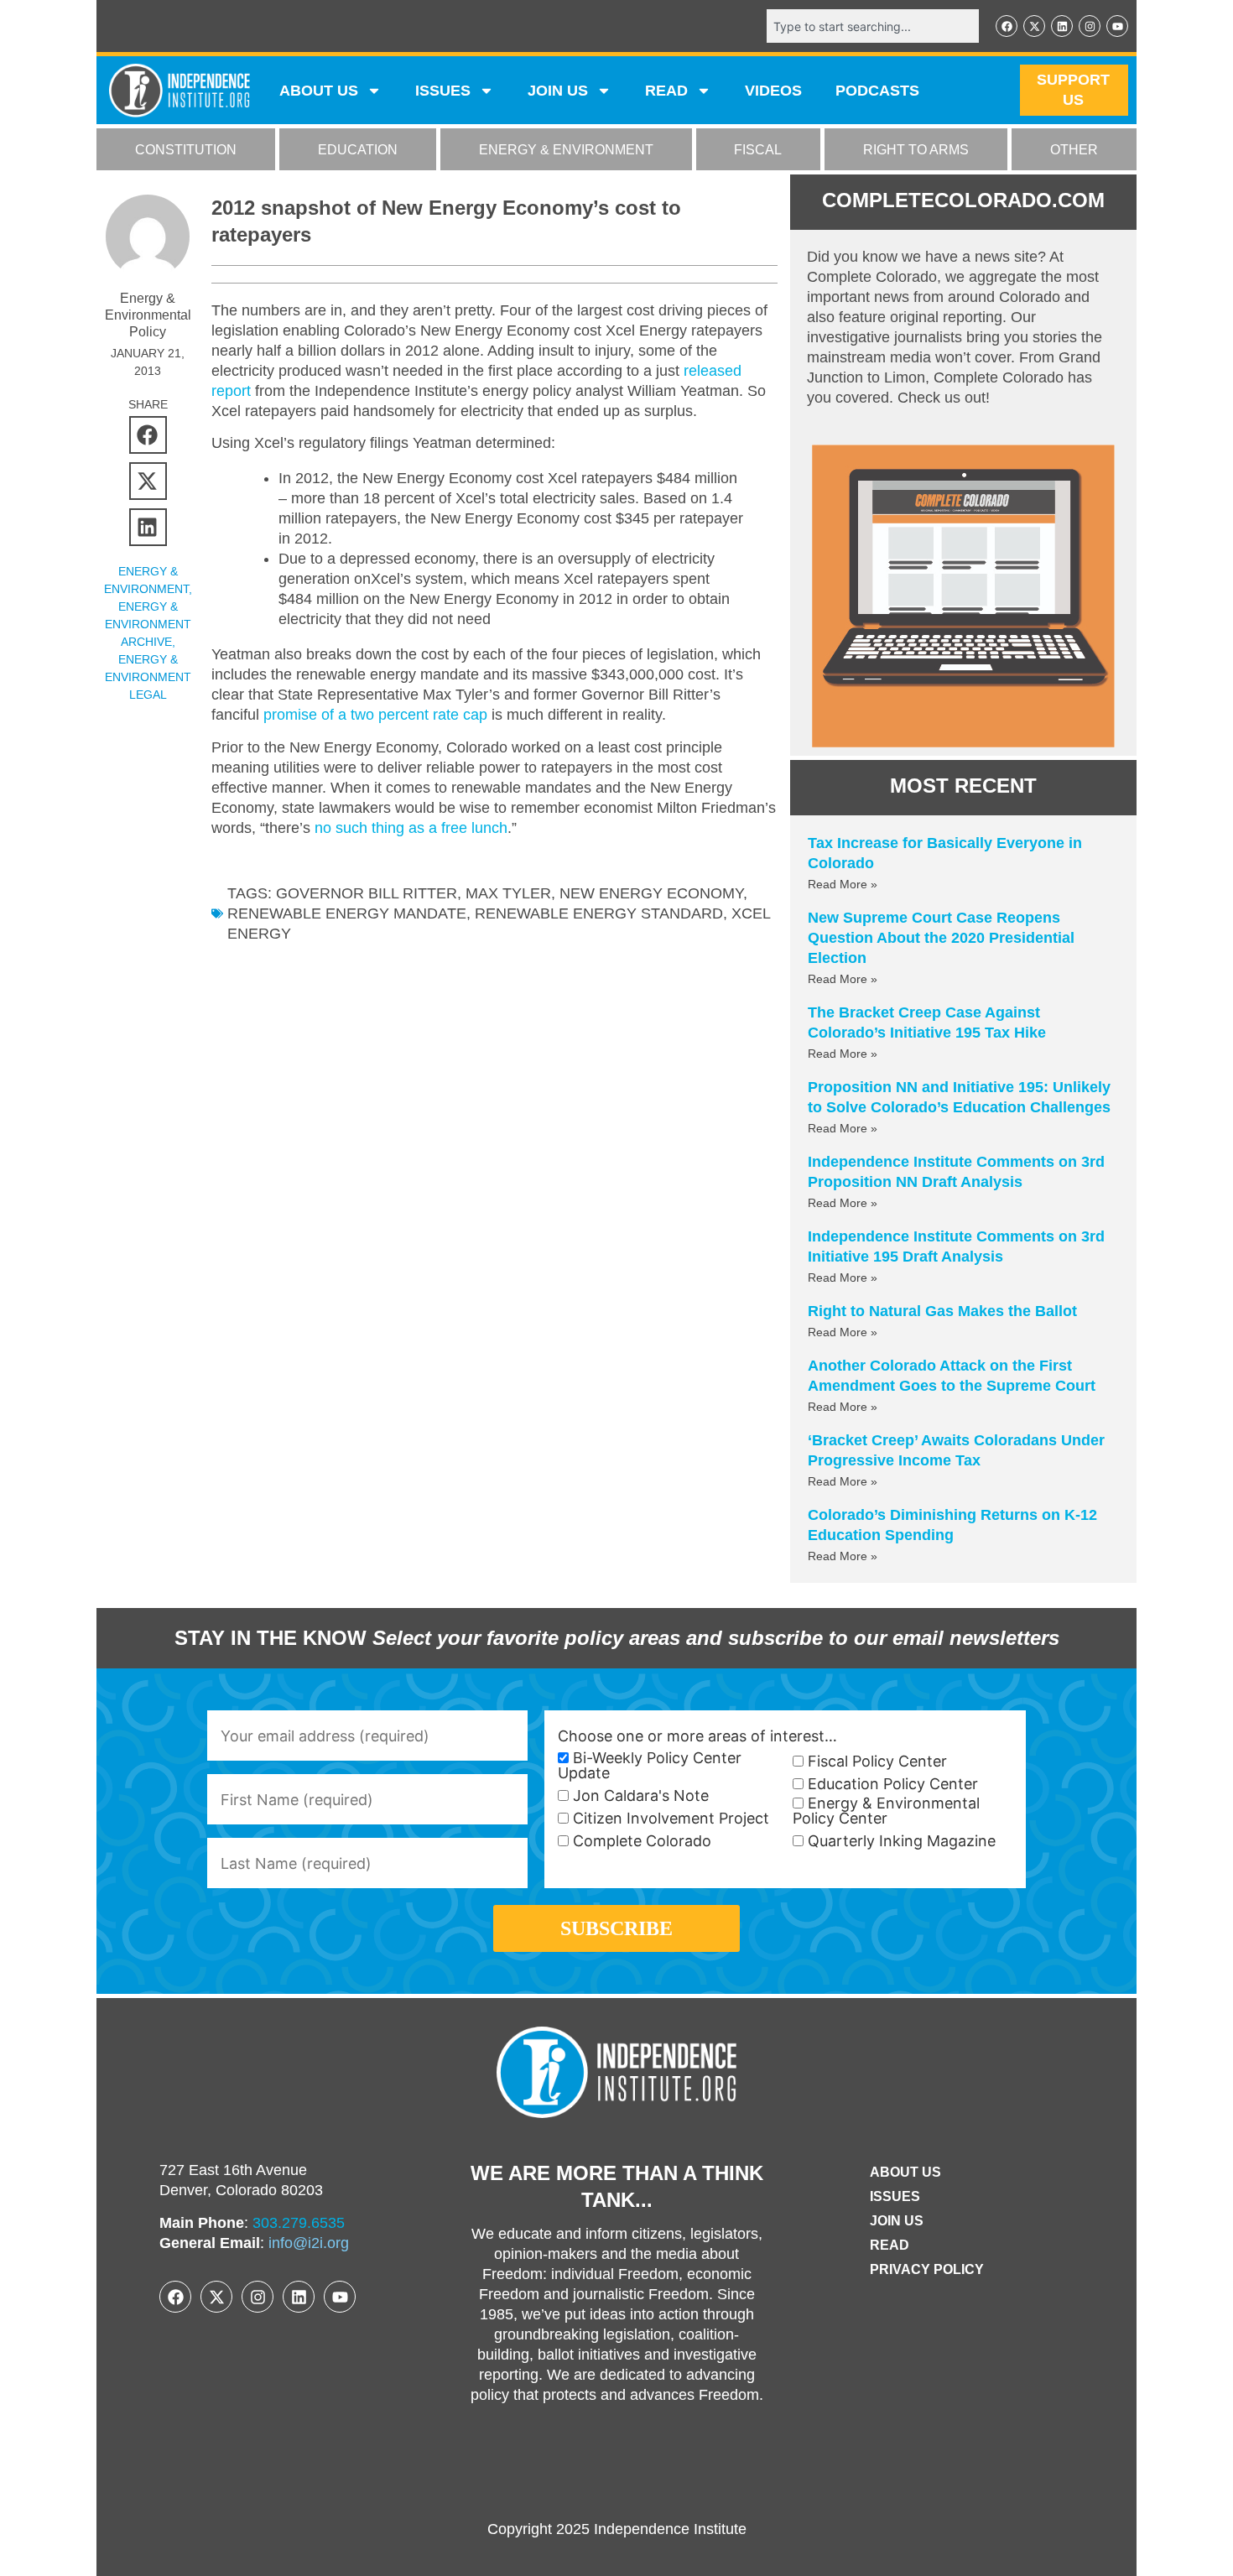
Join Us (897, 2221)
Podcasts (877, 91)
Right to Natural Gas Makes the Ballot (942, 1311)
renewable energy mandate (347, 913)
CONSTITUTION (186, 150)
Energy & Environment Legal (148, 677)
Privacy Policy (927, 2269)
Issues (443, 91)
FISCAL (758, 150)
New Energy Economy (651, 893)
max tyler (508, 893)
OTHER (1074, 150)
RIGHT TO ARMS (916, 150)
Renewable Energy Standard (599, 913)
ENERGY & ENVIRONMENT (566, 150)
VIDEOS (773, 91)
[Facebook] (1007, 26)
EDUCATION (358, 150)
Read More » (843, 884)
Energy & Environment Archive (148, 624)
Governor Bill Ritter (367, 893)
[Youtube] (1117, 26)
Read (890, 2245)
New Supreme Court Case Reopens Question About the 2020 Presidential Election (941, 938)
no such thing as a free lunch (411, 828)
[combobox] (873, 26)
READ (666, 91)
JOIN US (558, 91)
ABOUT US (319, 91)
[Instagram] (1090, 26)
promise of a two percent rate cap (375, 715)
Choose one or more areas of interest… (697, 1736)
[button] (148, 435)
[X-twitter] (1034, 26)
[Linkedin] (1062, 26)
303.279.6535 (299, 2223)
